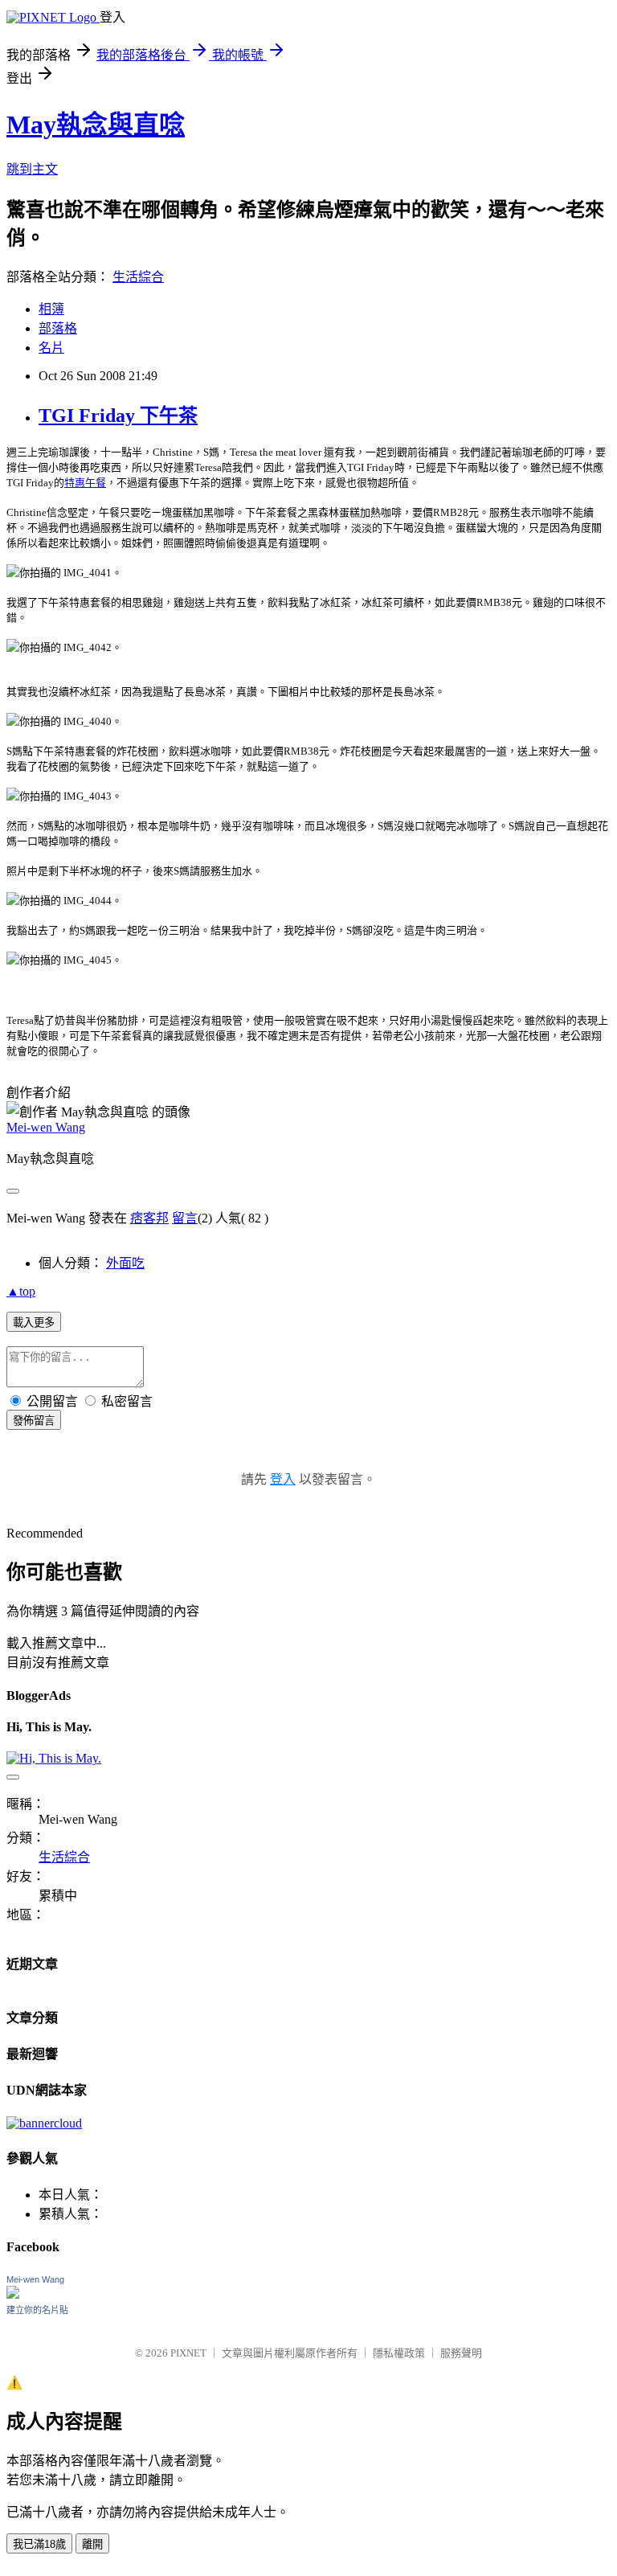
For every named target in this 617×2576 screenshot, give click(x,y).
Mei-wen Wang (46, 1127)
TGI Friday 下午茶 (118, 416)
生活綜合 (138, 277)
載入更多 (34, 1323)
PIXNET (188, 2353)
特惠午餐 (85, 483)
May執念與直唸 (96, 125)
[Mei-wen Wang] (13, 2294)
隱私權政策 (399, 2353)
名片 (51, 348)
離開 (92, 2544)
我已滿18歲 (39, 2544)
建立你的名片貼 (37, 2310)
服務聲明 (461, 2353)
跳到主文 (32, 169)
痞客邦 (149, 1218)
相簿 (51, 309)
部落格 (58, 328)
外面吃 (125, 1263)
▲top (21, 1291)
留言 (185, 1218)
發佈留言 (34, 1421)
